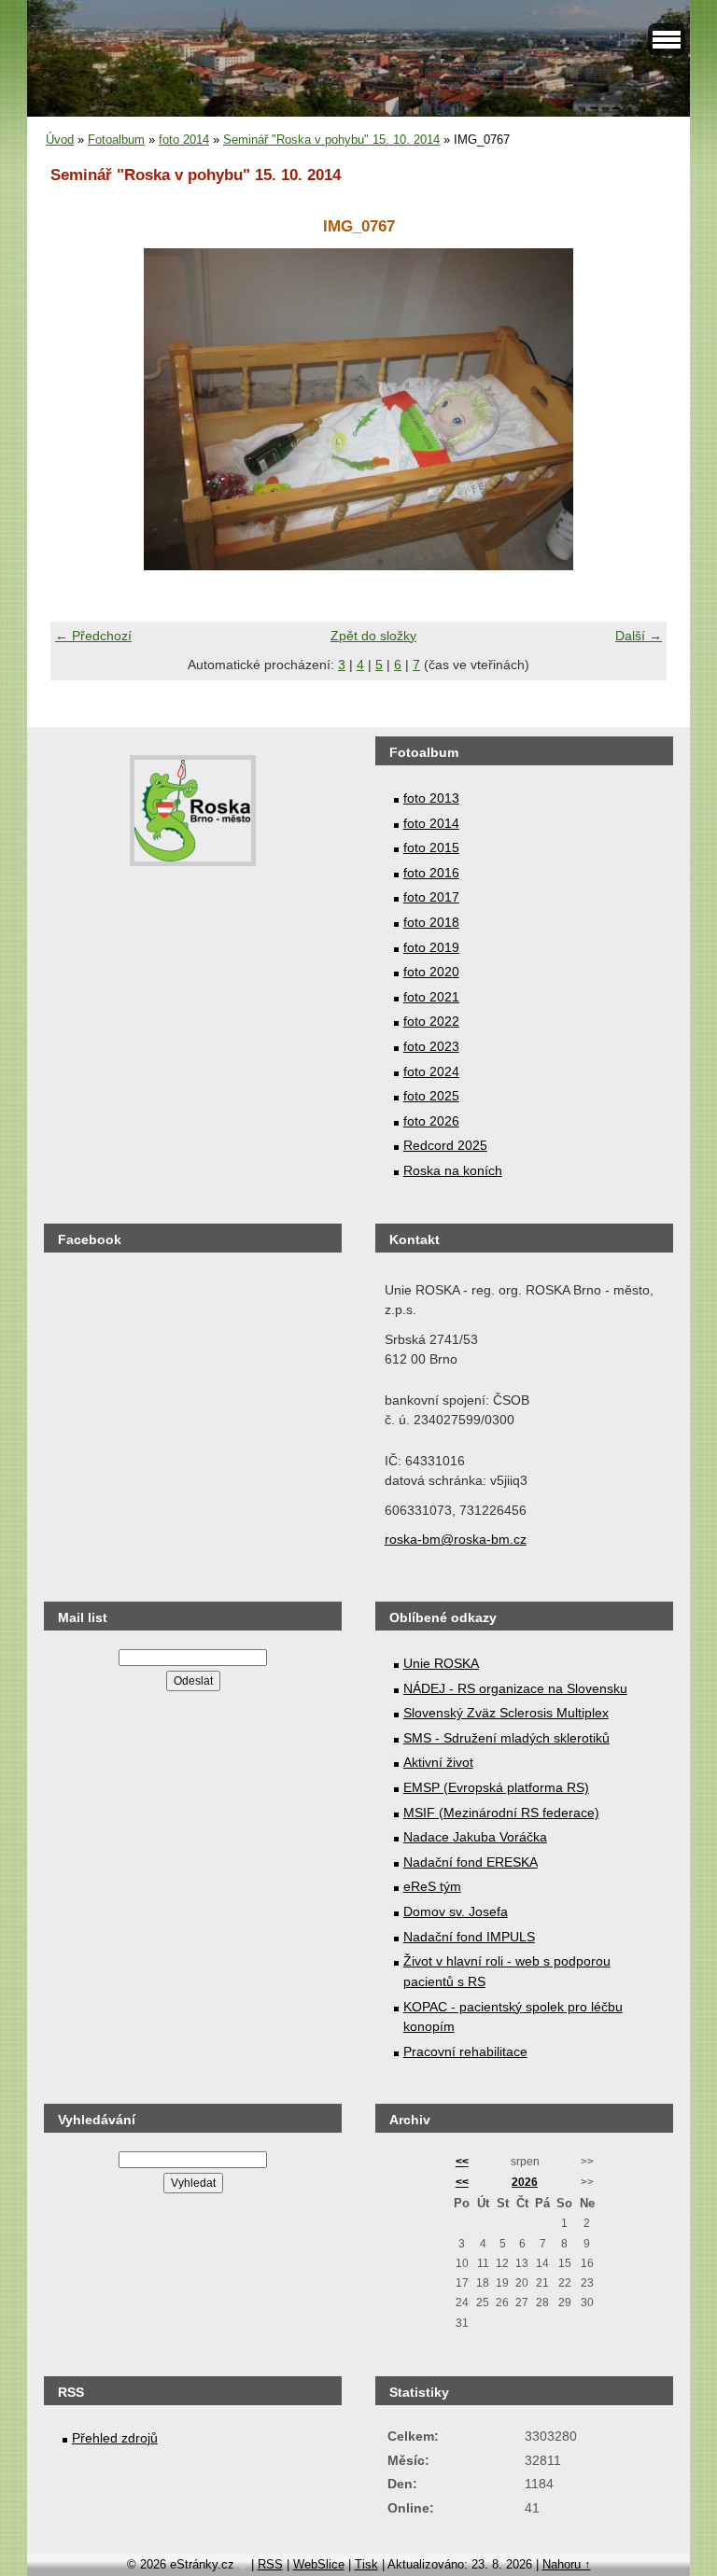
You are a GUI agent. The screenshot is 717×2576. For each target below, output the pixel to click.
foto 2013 (431, 798)
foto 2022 (431, 1021)
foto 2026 (431, 1121)
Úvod (60, 140)
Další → (639, 636)
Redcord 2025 (445, 1145)
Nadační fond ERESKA (471, 1862)
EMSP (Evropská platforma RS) (496, 1787)
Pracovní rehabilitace (465, 2051)
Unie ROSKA (441, 1663)
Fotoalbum (116, 140)
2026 (525, 2182)
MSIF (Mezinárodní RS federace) (501, 1813)
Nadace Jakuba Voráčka (475, 1837)
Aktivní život (438, 1762)
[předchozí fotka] (81, 409)
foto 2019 (431, 947)
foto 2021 (431, 997)
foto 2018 (431, 922)
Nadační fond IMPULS (469, 1937)
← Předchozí (93, 636)
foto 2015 (431, 847)
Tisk (366, 2564)
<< (462, 2162)
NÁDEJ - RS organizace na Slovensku (515, 1688)
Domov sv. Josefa (456, 1911)
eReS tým (432, 1886)
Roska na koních (453, 1170)
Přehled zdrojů (115, 2438)
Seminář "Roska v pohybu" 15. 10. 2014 (331, 140)
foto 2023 (431, 1046)
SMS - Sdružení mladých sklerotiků (506, 1738)
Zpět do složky (373, 636)
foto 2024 (431, 1071)
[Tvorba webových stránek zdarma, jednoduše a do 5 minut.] (245, 2566)
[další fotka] (636, 409)
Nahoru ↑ (567, 2564)
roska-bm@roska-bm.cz (456, 1539)
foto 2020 (431, 972)
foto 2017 (431, 897)
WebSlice (319, 2564)
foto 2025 (431, 1096)
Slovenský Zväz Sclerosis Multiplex (506, 1713)
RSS (270, 2564)
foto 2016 (431, 873)
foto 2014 (184, 140)
